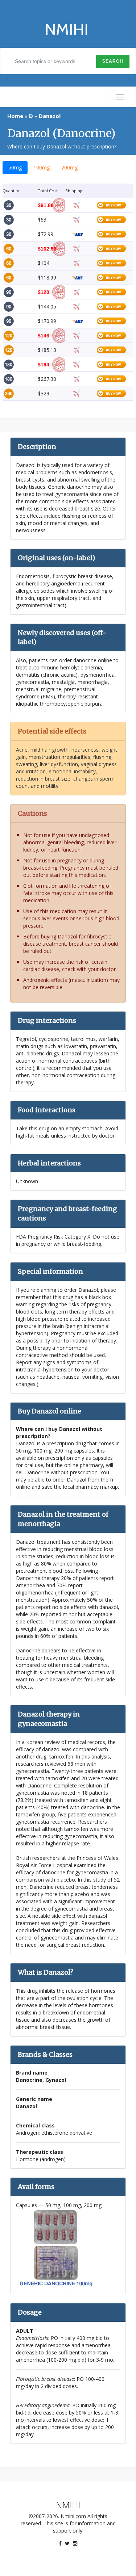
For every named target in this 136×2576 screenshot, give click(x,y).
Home (15, 116)
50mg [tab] (15, 167)
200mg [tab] (69, 167)
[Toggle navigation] (120, 97)
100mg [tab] (42, 167)
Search (113, 61)
